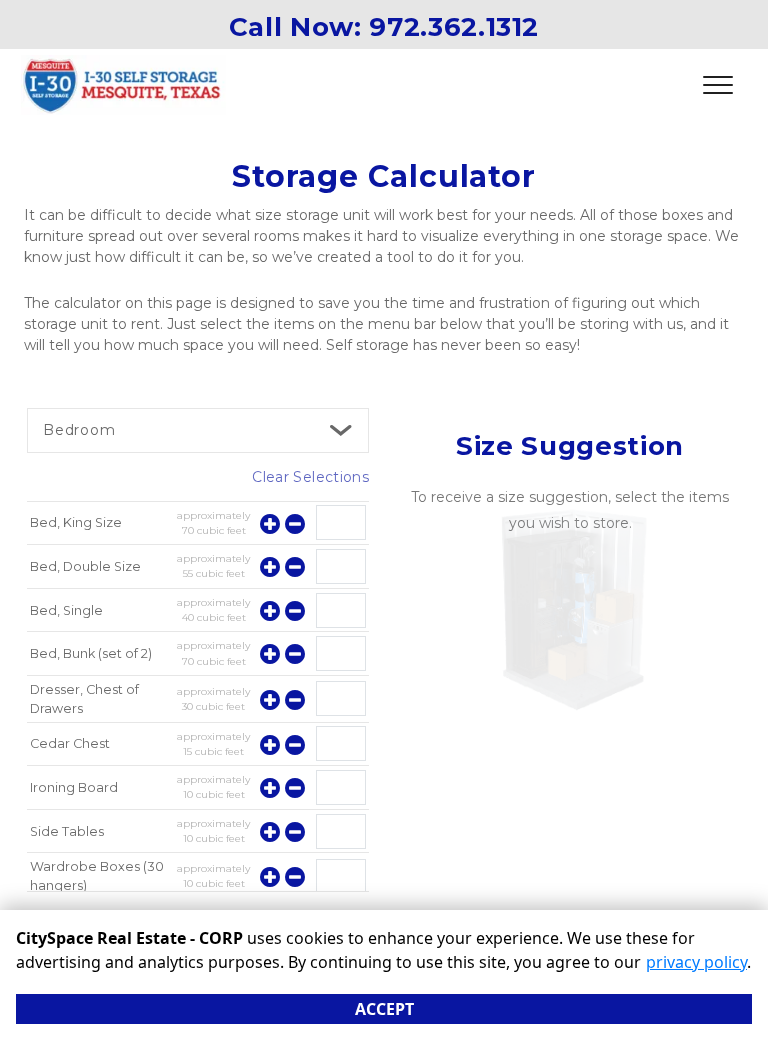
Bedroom (79, 430)
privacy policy (696, 962)
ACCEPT (384, 1009)
